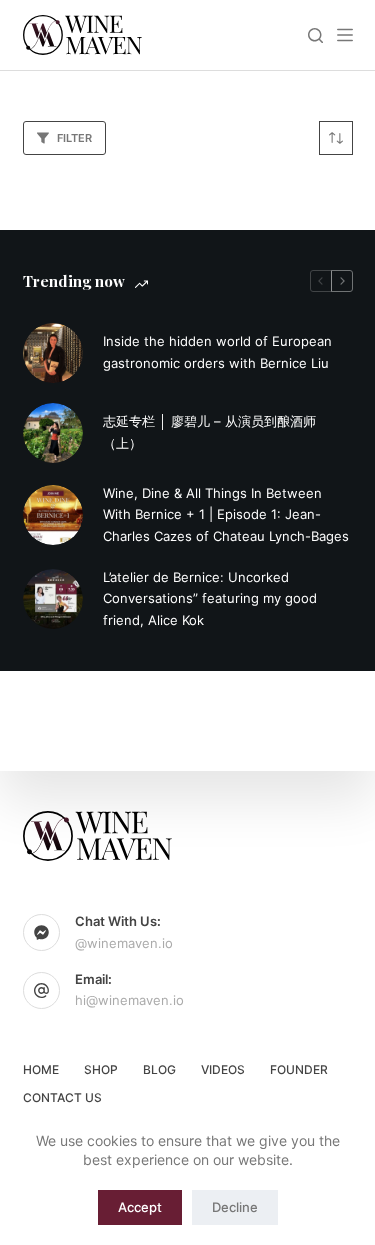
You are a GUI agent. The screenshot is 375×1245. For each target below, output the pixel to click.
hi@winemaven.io (129, 1000)
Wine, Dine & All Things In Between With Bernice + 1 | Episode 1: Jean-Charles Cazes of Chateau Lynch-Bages (226, 514)
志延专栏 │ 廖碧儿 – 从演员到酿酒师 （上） (209, 431)
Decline (235, 1207)
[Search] (315, 35)
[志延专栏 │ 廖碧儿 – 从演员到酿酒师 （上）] (53, 433)
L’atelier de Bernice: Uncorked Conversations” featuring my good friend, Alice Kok (210, 598)
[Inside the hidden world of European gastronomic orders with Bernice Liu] (53, 353)
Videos (223, 1069)
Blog (159, 1069)
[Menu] (345, 35)
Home (41, 1069)
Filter (74, 138)
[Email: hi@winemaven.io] (42, 991)
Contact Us (62, 1097)
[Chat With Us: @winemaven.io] (42, 933)
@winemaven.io (124, 943)
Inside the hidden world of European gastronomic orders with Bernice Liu (217, 351)
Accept (140, 1207)
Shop (101, 1069)
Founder (299, 1069)
